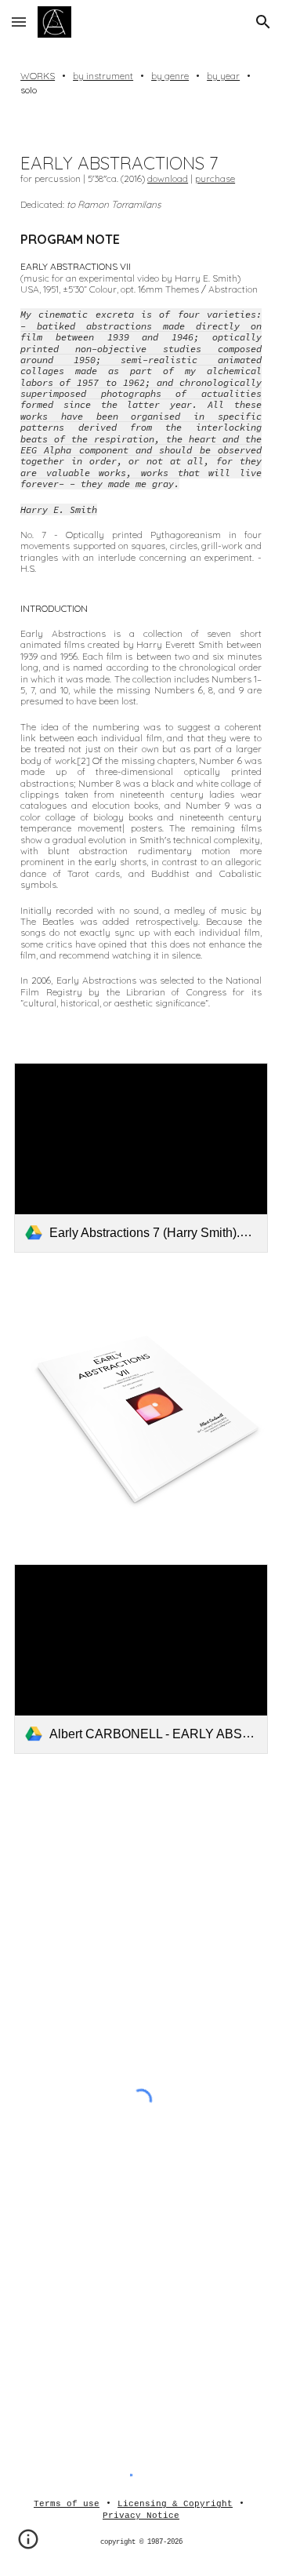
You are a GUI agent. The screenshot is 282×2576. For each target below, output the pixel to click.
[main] (141, 83)
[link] (141, 1158)
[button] (19, 22)
